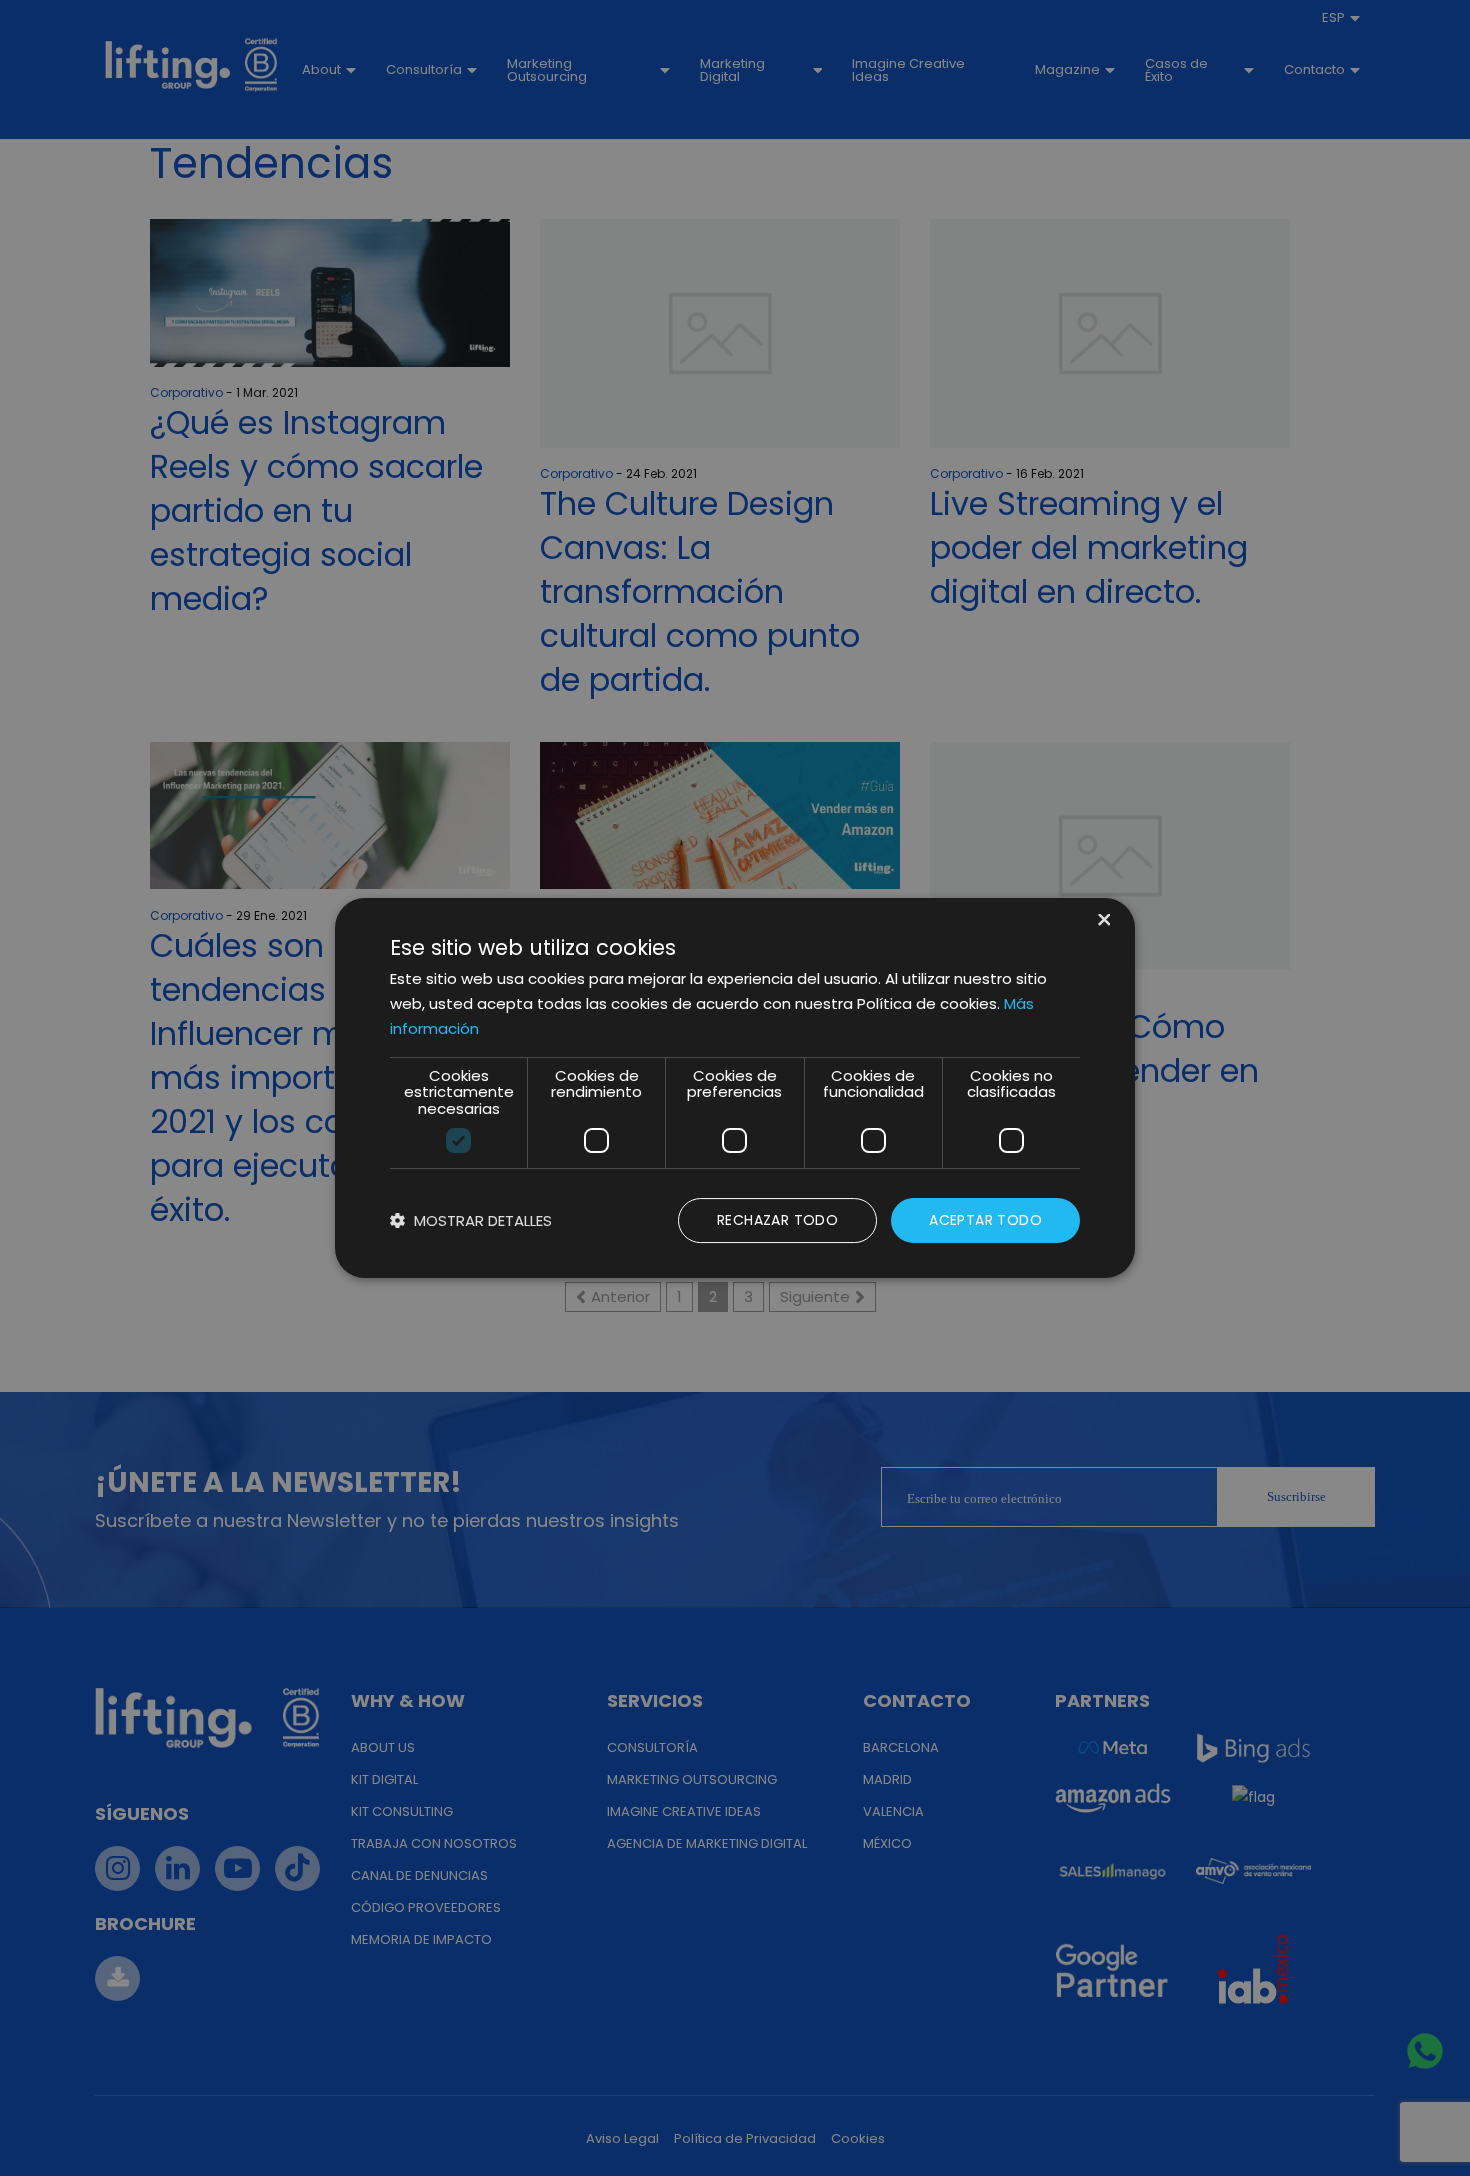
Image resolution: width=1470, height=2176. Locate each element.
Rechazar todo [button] (777, 1220)
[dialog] (735, 1088)
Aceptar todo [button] (985, 1220)
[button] (471, 1220)
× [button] (1102, 921)
